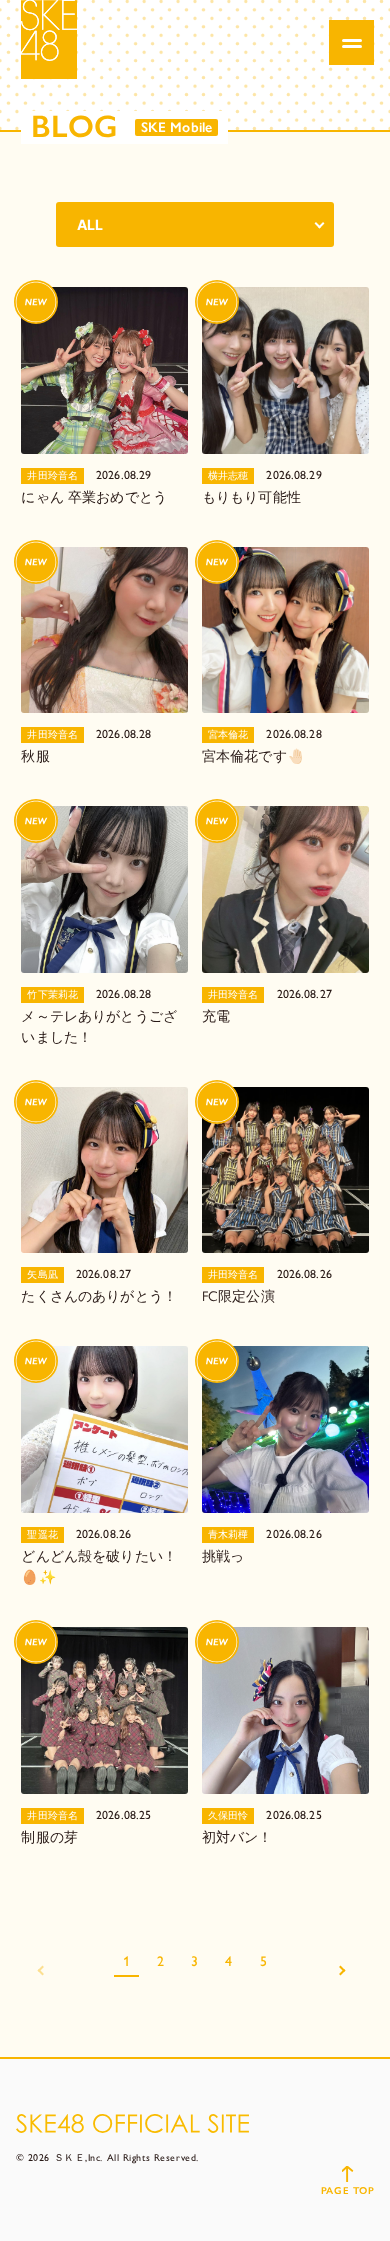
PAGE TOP (347, 2190)
